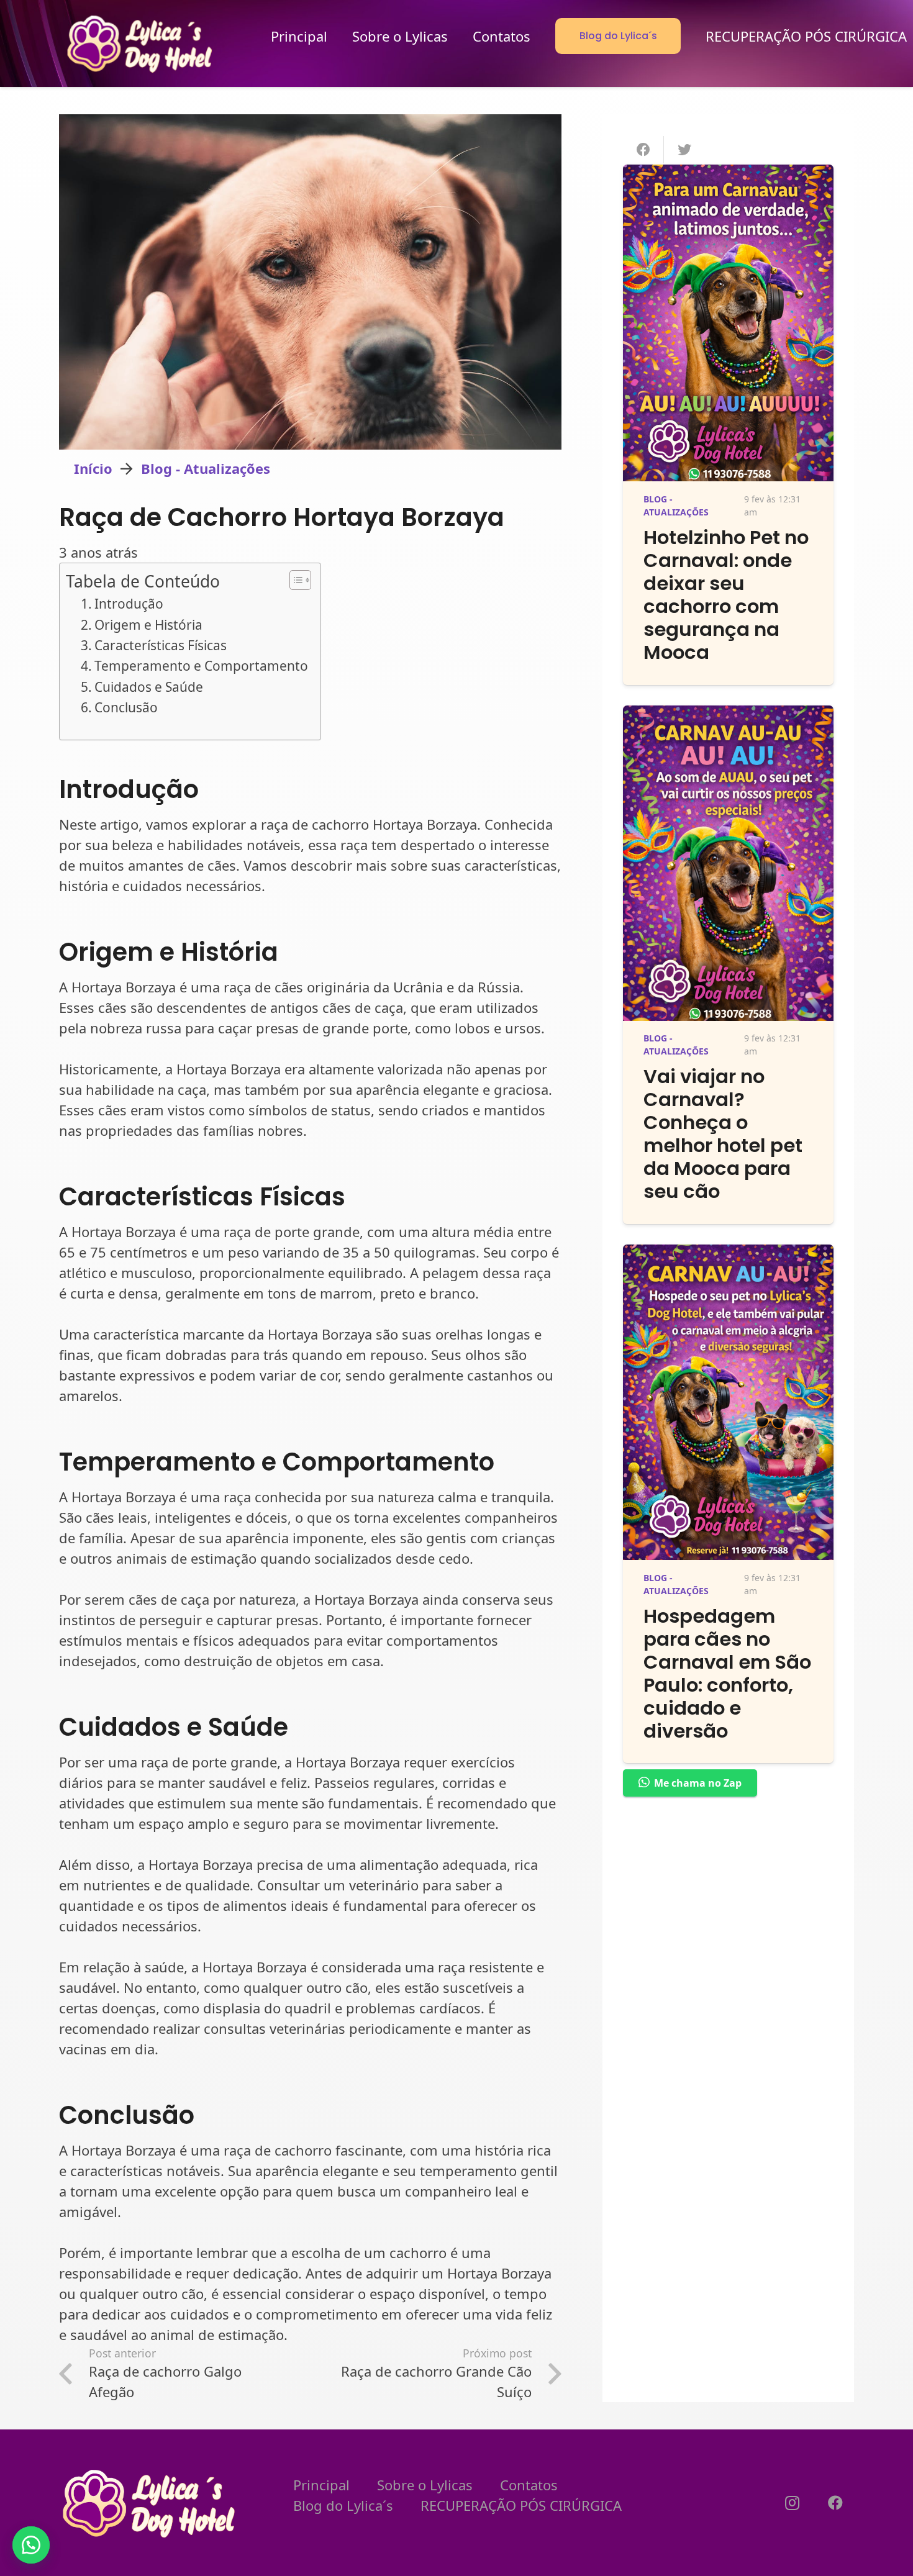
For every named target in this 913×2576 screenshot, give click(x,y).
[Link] (141, 43)
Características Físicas (161, 645)
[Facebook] (835, 2503)
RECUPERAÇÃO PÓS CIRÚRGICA (521, 2505)
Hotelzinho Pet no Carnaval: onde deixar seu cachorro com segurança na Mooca (726, 595)
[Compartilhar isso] (643, 150)
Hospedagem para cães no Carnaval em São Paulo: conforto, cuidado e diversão (727, 1674)
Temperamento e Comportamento (201, 666)
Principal (321, 2485)
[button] (31, 2545)
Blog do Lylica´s (343, 2505)
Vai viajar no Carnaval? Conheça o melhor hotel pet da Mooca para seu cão (723, 1134)
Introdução (129, 604)
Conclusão (126, 707)
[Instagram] (792, 2503)
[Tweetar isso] (684, 150)
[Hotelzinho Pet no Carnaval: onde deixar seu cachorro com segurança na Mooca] (728, 175)
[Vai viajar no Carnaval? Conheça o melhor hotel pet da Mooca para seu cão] (728, 715)
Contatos (529, 2485)
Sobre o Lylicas (425, 2485)
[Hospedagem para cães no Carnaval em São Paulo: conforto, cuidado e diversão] (728, 1254)
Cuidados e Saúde (149, 687)
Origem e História (148, 625)
